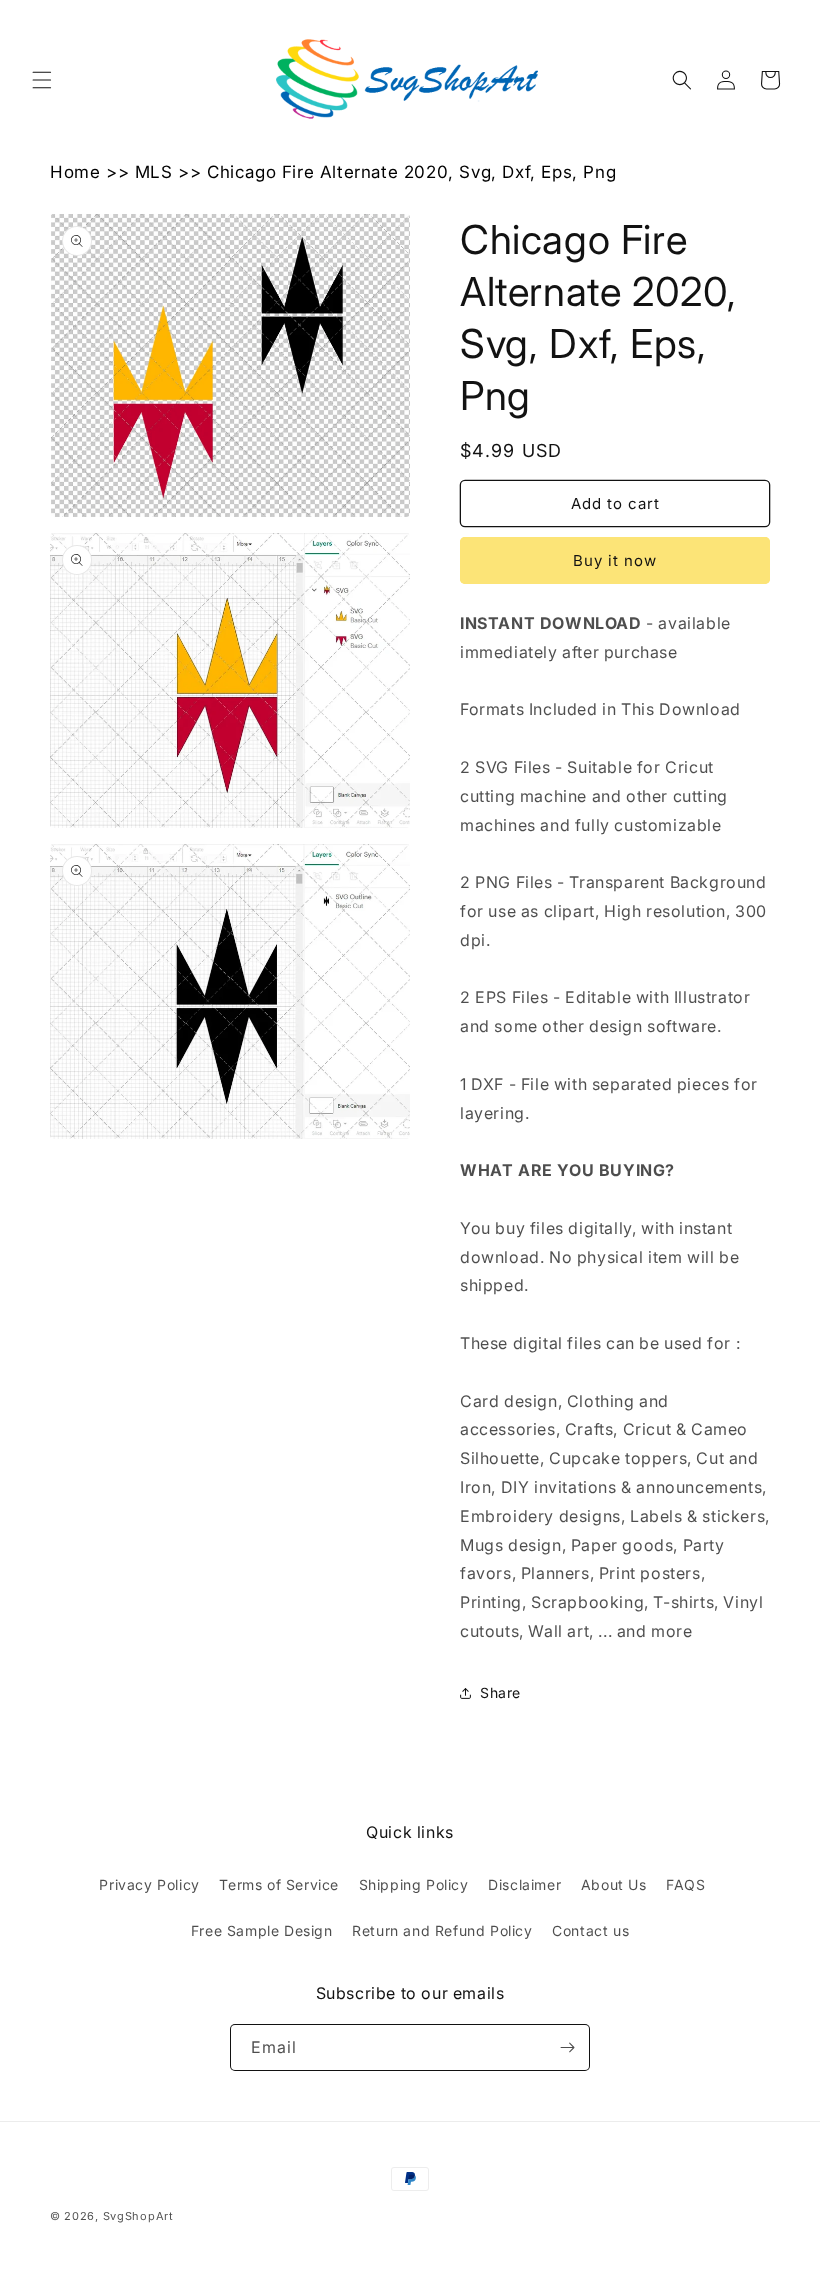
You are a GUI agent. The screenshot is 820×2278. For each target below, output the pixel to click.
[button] (42, 80)
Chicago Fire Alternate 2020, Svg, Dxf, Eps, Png (411, 172)
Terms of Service (279, 1884)
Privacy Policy (149, 1884)
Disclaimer (524, 1884)
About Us (614, 1884)
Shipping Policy (414, 1884)
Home (75, 172)
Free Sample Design (262, 1930)
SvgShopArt (138, 2216)
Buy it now (615, 560)
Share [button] (500, 1692)
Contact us (590, 1930)
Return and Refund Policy (442, 1930)
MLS (154, 172)
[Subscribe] (567, 2047)
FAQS (685, 1884)
